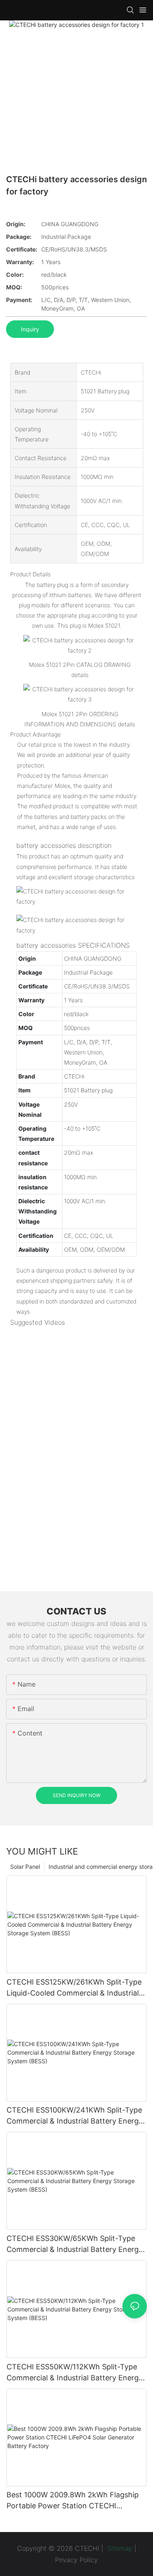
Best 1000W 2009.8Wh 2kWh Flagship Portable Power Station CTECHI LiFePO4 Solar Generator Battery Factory (73, 2501)
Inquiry (30, 329)
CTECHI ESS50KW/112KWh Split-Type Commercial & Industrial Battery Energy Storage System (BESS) (75, 2373)
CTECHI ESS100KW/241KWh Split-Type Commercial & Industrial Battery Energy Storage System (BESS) (75, 2116)
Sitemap (119, 2548)
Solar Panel (25, 1867)
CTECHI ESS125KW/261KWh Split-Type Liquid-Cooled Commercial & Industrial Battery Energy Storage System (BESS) (74, 1988)
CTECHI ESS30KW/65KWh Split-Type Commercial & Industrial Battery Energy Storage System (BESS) (75, 2244)
